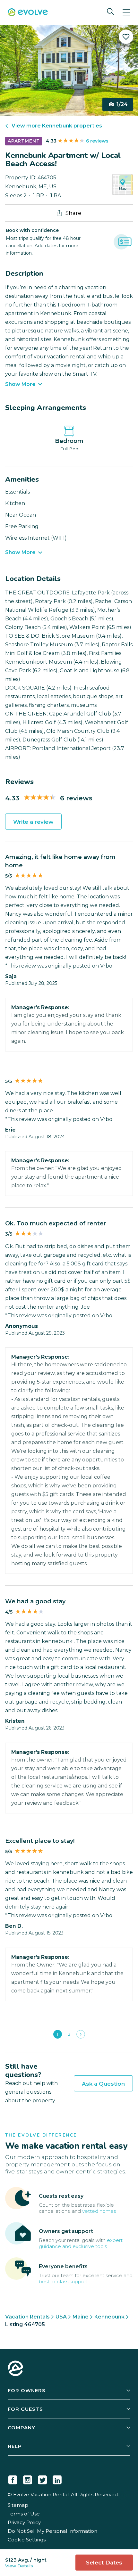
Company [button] (22, 2428)
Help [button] (15, 2446)
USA (61, 2317)
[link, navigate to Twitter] (42, 2479)
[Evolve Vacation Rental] (28, 13)
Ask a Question (103, 2084)
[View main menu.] (126, 12)
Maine (81, 2317)
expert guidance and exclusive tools (81, 2243)
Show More (20, 384)
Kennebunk (109, 2317)
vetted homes (99, 2211)
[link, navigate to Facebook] (13, 2479)
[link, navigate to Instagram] (28, 2479)
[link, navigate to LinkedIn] (57, 2479)
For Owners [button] (27, 2390)
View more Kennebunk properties (57, 126)
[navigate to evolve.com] (15, 2369)
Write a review (33, 822)
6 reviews (97, 141)
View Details (19, 2566)
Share (73, 213)
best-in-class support (63, 2282)
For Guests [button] (25, 2409)
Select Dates (104, 2563)
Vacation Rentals (27, 2317)
